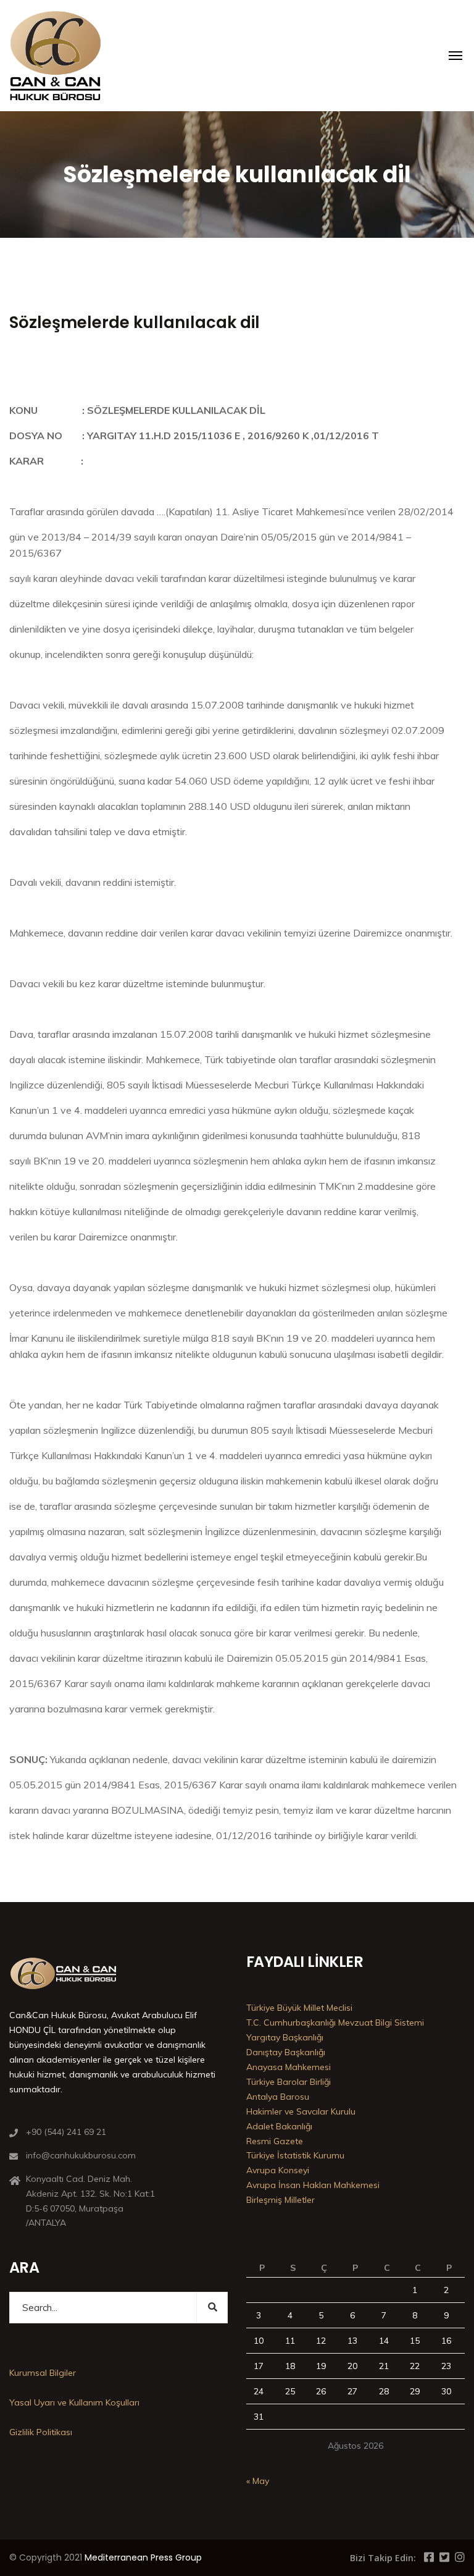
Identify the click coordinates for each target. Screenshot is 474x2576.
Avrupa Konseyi (278, 2170)
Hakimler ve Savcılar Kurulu (301, 2111)
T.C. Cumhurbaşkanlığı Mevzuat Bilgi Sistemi (335, 2022)
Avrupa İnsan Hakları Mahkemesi (313, 2185)
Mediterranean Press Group (143, 2557)
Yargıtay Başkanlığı (285, 2037)
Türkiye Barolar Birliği (289, 2082)
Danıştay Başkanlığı (286, 2052)
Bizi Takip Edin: (383, 2558)
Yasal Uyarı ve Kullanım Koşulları (74, 2402)
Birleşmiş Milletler (281, 2200)
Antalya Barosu (278, 2097)
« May (258, 2481)
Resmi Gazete (275, 2141)
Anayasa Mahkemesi (289, 2067)
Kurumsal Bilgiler (43, 2373)
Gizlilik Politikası (41, 2432)
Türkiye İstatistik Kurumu (295, 2155)
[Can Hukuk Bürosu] (56, 56)
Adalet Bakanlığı (279, 2126)
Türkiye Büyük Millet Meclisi (299, 2008)
